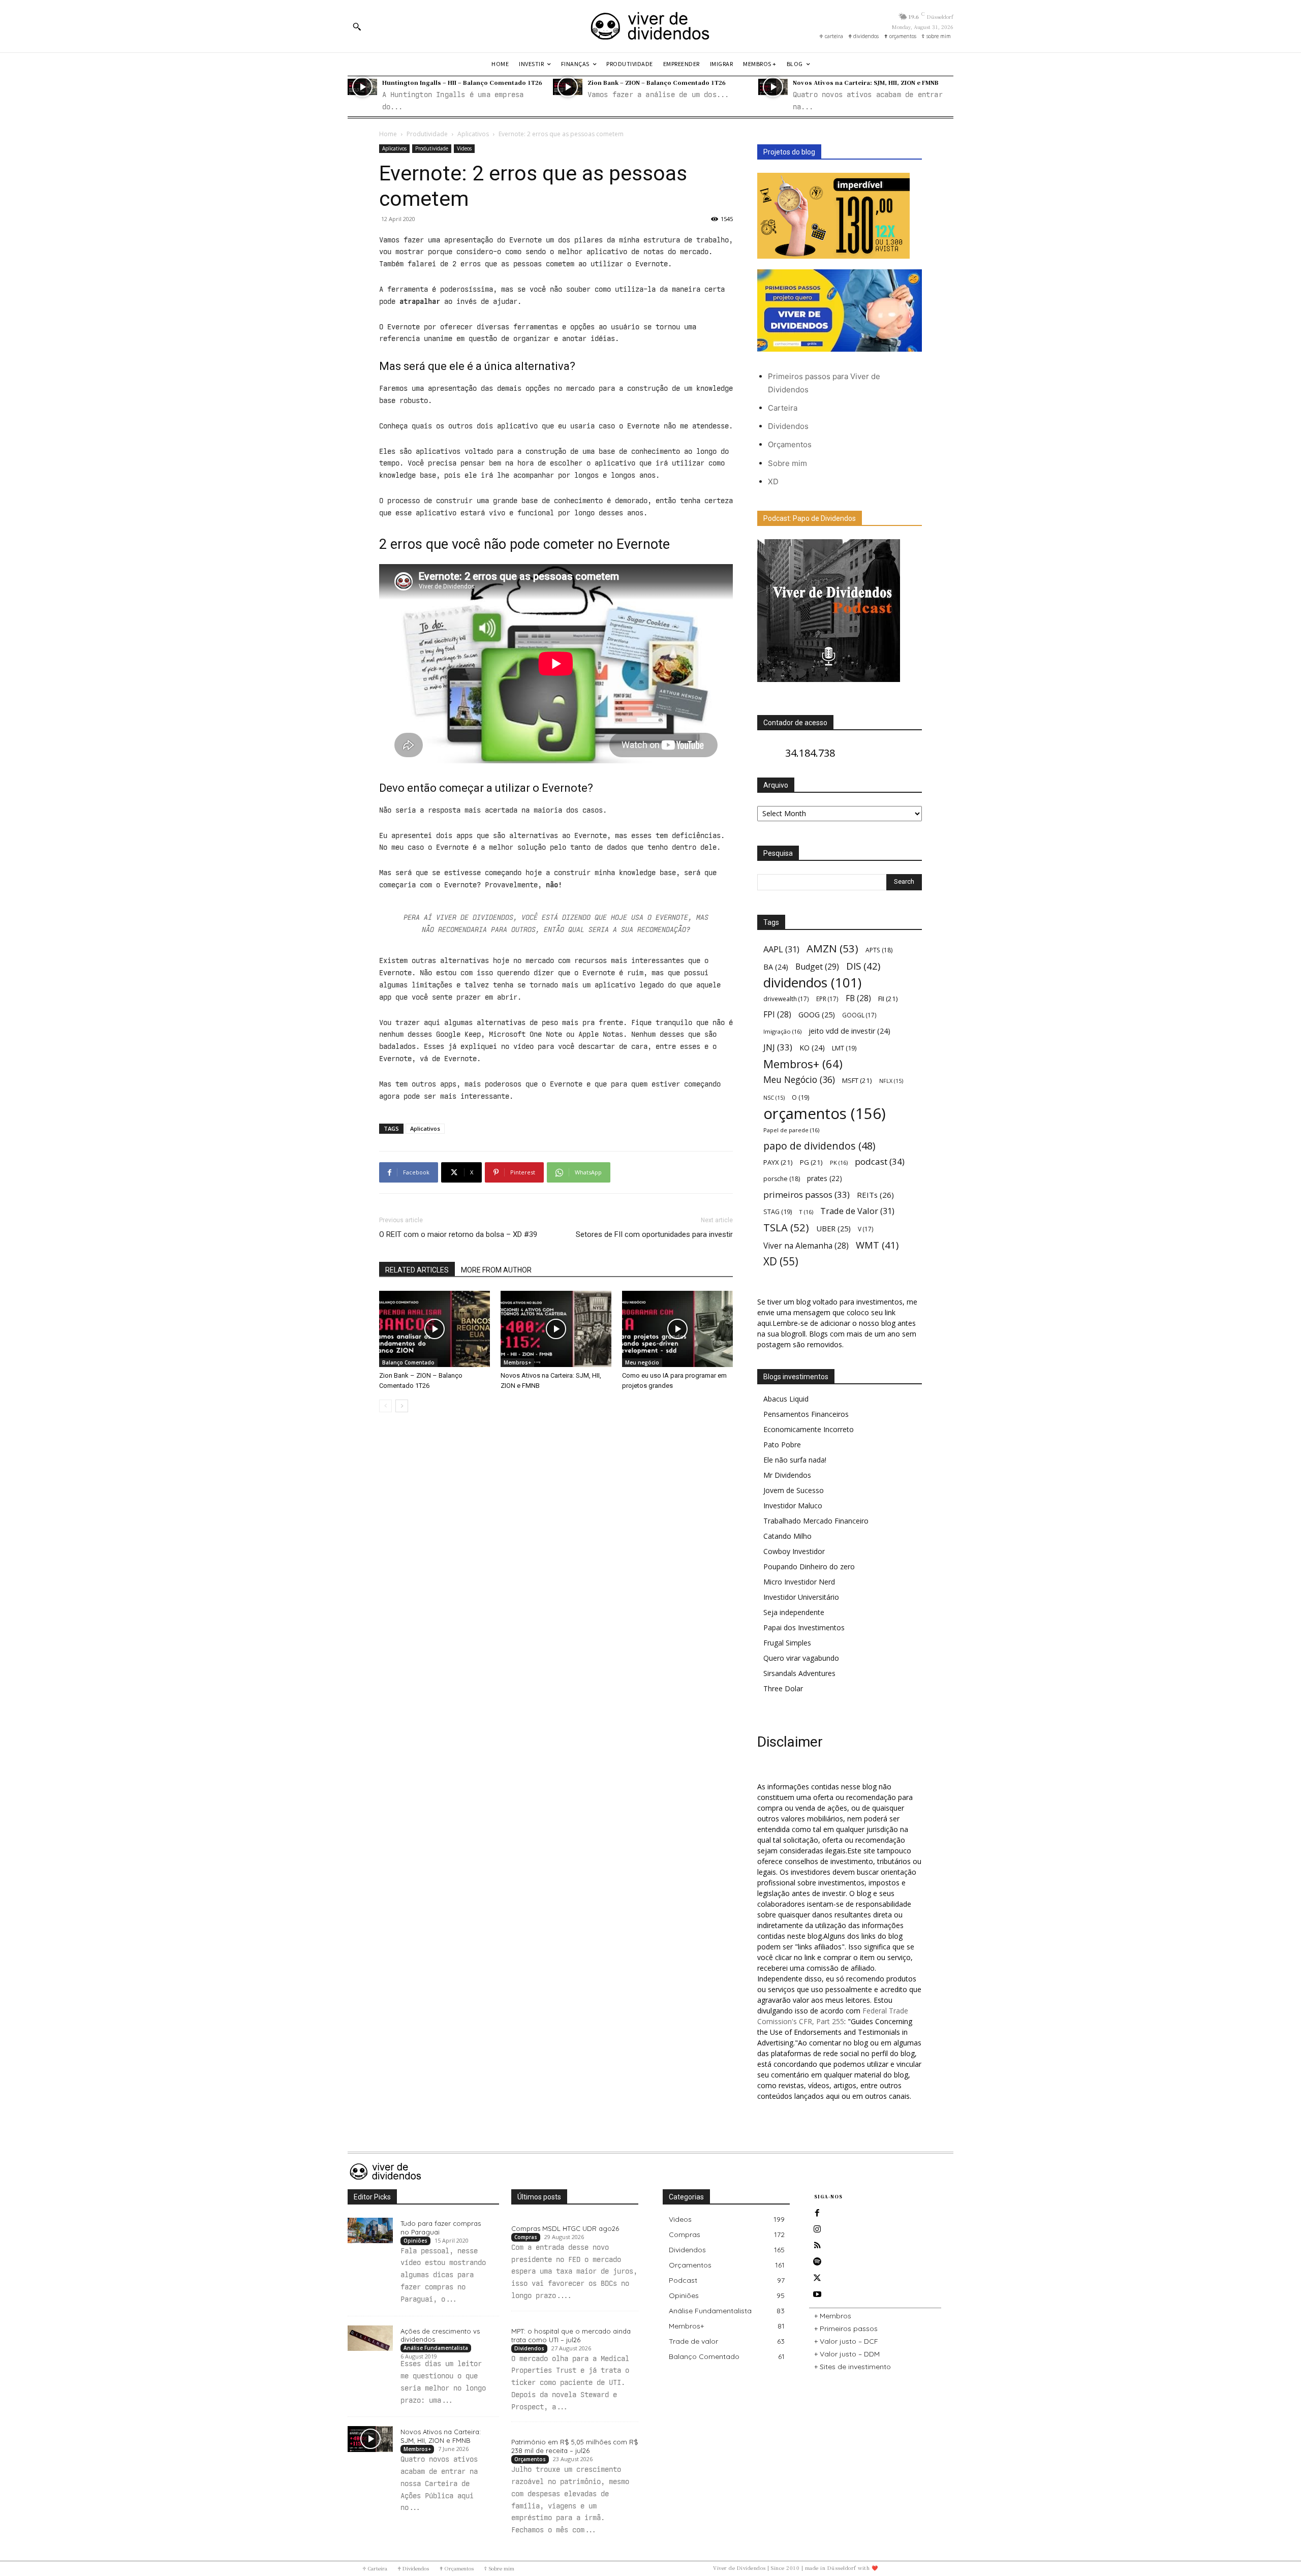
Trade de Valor (857, 1211)
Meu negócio (642, 1362)
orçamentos (825, 1114)
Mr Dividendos (787, 1475)
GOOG (817, 1014)
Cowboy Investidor (794, 1551)
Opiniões (415, 2241)
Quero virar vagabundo (801, 1658)
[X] (817, 2278)
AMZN (832, 949)
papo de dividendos (819, 1146)
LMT (844, 1048)
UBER (833, 1228)
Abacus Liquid (786, 1399)
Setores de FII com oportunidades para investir (654, 1234)
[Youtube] (817, 2294)
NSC (774, 1098)
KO (812, 1048)
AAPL (781, 949)
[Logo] (650, 26)
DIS (863, 966)
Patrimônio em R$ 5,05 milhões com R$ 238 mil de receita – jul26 (575, 2446)
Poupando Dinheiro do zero (809, 1566)
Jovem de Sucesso (794, 1490)
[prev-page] (385, 1406)
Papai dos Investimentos (804, 1627)
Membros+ (517, 1362)
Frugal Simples (787, 1643)
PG (811, 1162)
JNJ (778, 1047)
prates (825, 1178)
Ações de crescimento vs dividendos (440, 2335)
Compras (526, 2237)
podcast (880, 1161)
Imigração (782, 1031)
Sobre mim (787, 463)
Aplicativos (473, 134)
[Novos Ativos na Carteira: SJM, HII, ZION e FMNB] (773, 87)
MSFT (857, 1080)
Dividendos (788, 426)
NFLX (891, 1081)
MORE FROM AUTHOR (496, 1270)
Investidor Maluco (793, 1506)
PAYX (778, 1162)
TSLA (786, 1228)
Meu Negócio (799, 1080)
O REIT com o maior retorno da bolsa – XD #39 (458, 1234)
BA (776, 967)
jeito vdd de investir (849, 1031)
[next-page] (402, 1406)
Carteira (783, 408)
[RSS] (817, 2246)
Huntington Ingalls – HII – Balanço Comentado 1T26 (462, 82)
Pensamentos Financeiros (806, 1414)
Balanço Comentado (408, 1362)
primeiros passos (807, 1194)
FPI (777, 1015)
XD (773, 482)
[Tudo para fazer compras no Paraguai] (370, 2230)
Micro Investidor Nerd (799, 1582)
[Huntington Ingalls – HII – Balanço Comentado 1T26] (362, 87)
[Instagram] (817, 2229)
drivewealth (786, 999)
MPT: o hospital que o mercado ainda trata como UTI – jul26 (571, 2335)
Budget (817, 967)
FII (888, 999)
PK (839, 1162)
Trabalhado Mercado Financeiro (816, 1521)
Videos (464, 148)
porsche (782, 1179)
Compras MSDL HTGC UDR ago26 (565, 2228)
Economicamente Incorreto (809, 1429)
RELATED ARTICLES (417, 1270)
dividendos (812, 983)
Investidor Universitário (801, 1597)
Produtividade (427, 134)
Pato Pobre (782, 1445)
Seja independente (794, 1612)
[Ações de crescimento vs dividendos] (370, 2338)
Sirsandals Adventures (799, 1673)
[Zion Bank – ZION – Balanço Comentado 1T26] (568, 87)
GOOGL (859, 1015)
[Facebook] (817, 2213)
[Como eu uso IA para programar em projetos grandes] (677, 1329)
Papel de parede (791, 1130)
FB (858, 998)
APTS (879, 950)
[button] (357, 26)
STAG (778, 1212)
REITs (875, 1195)
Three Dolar (783, 1688)
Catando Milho (787, 1536)
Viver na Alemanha (806, 1246)
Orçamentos (790, 444)
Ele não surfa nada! (795, 1460)
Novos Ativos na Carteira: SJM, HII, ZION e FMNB (866, 82)
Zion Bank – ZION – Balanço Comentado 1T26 (657, 82)
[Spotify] (817, 2262)
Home (388, 134)
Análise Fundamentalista (436, 2348)
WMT (877, 1245)
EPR (827, 999)
